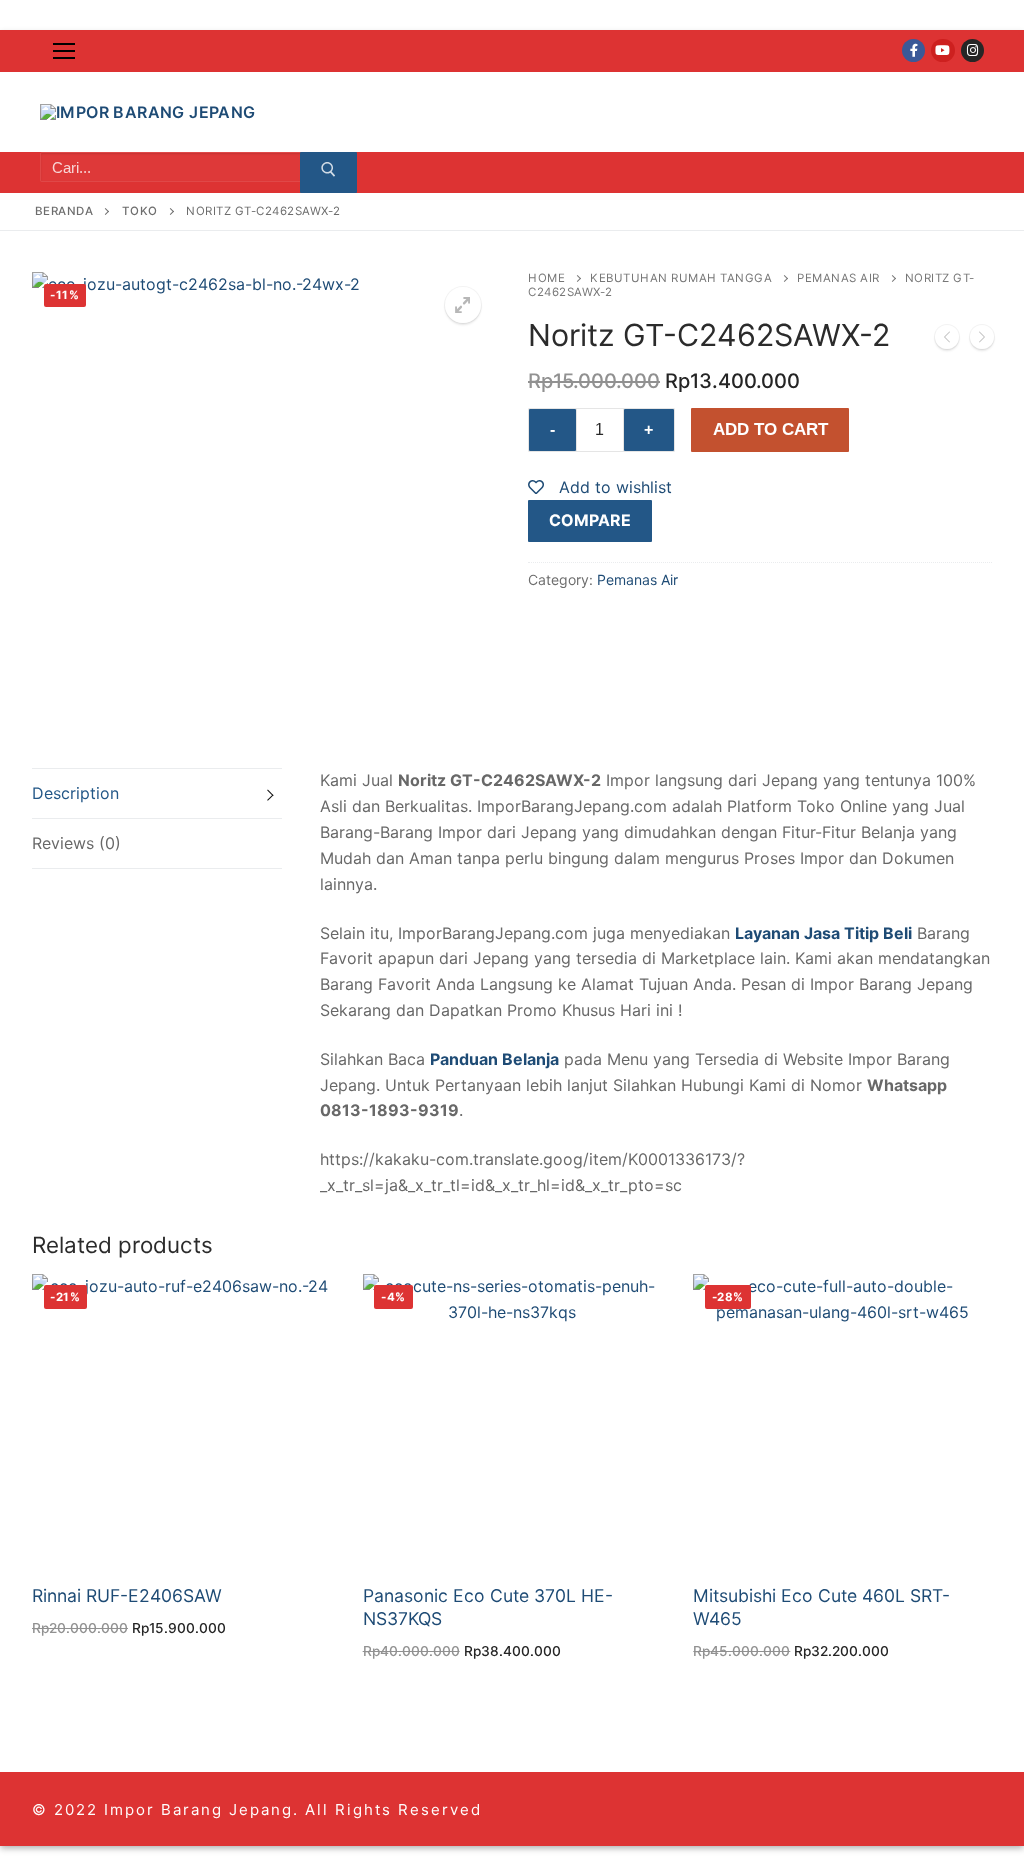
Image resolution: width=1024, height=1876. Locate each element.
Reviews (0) (76, 843)
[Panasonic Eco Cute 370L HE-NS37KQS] (982, 341)
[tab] (157, 793)
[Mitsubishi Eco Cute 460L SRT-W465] (947, 341)
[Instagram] (972, 50)
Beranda (64, 211)
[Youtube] (942, 50)
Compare (590, 520)
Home (546, 278)
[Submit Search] (328, 173)
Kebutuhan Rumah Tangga (681, 278)
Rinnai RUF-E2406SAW (127, 1595)
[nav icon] (64, 51)
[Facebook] (913, 50)
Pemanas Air (838, 278)
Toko (140, 211)
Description (75, 793)
